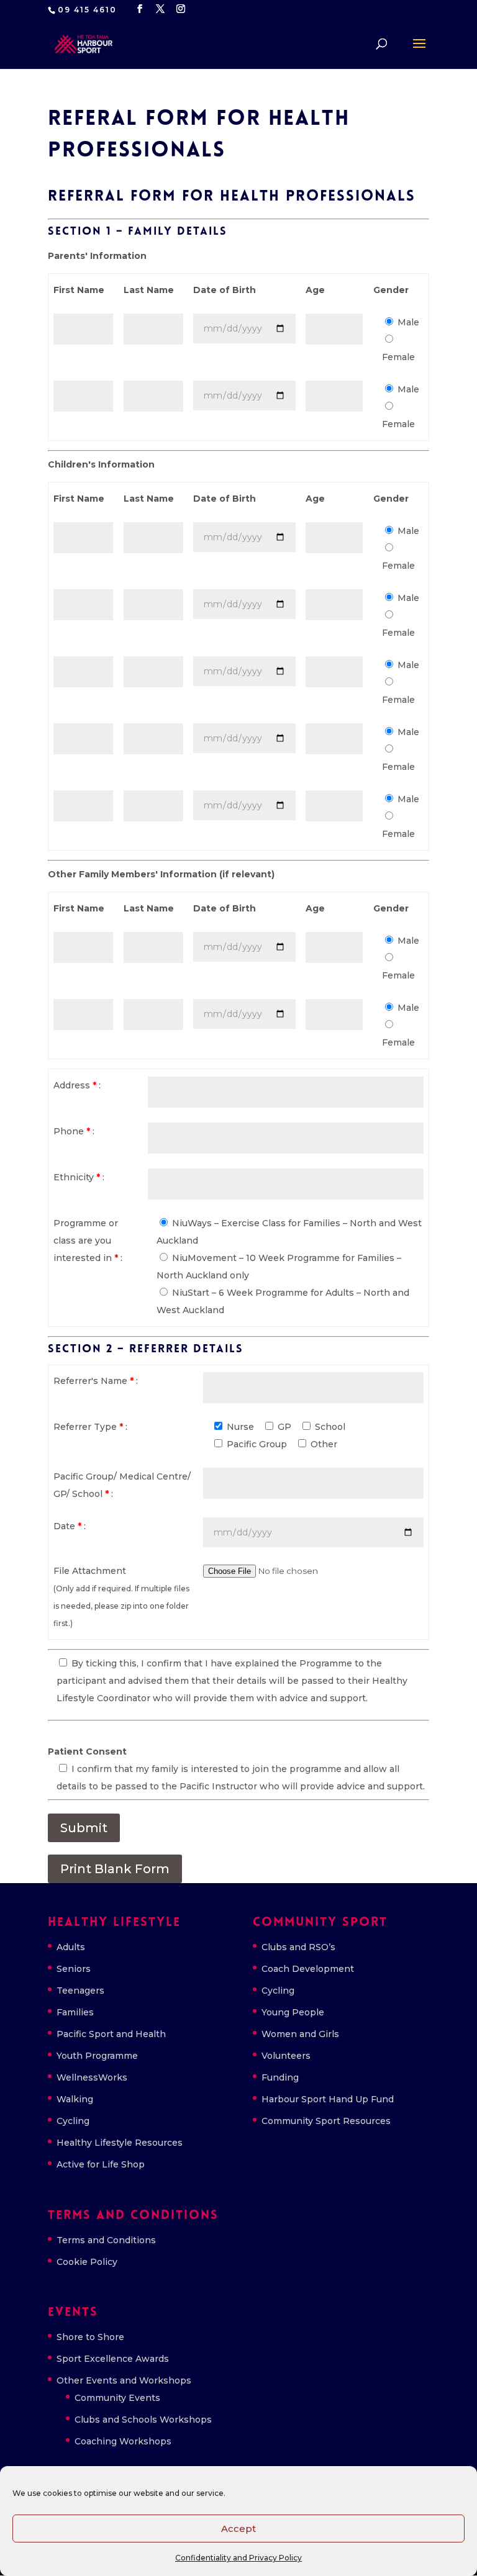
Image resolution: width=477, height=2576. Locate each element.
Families (75, 2012)
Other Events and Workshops (124, 2380)
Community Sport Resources (326, 2121)
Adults (71, 1947)
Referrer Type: (90, 1427)
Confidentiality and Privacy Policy (238, 2558)
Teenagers (80, 1991)
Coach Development (308, 1969)
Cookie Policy (87, 2262)
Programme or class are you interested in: (88, 1241)
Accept (238, 2529)
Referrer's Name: (96, 1381)
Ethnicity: (79, 1177)
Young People (293, 2012)
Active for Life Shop (101, 2164)
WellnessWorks (92, 2077)
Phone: (74, 1131)
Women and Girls (300, 2034)
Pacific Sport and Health (111, 2034)
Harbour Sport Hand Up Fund (328, 2099)
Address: (77, 1085)
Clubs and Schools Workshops (143, 2420)
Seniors (74, 1969)
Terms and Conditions (106, 2240)
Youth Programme (97, 2056)
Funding (280, 2077)
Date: (70, 1526)
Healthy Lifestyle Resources (120, 2143)
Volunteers (286, 2056)
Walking (75, 2099)
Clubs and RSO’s (298, 1947)
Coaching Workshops (123, 2441)
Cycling (73, 2121)
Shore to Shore (90, 2337)
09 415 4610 (87, 10)
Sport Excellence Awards (113, 2359)
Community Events (117, 2398)
